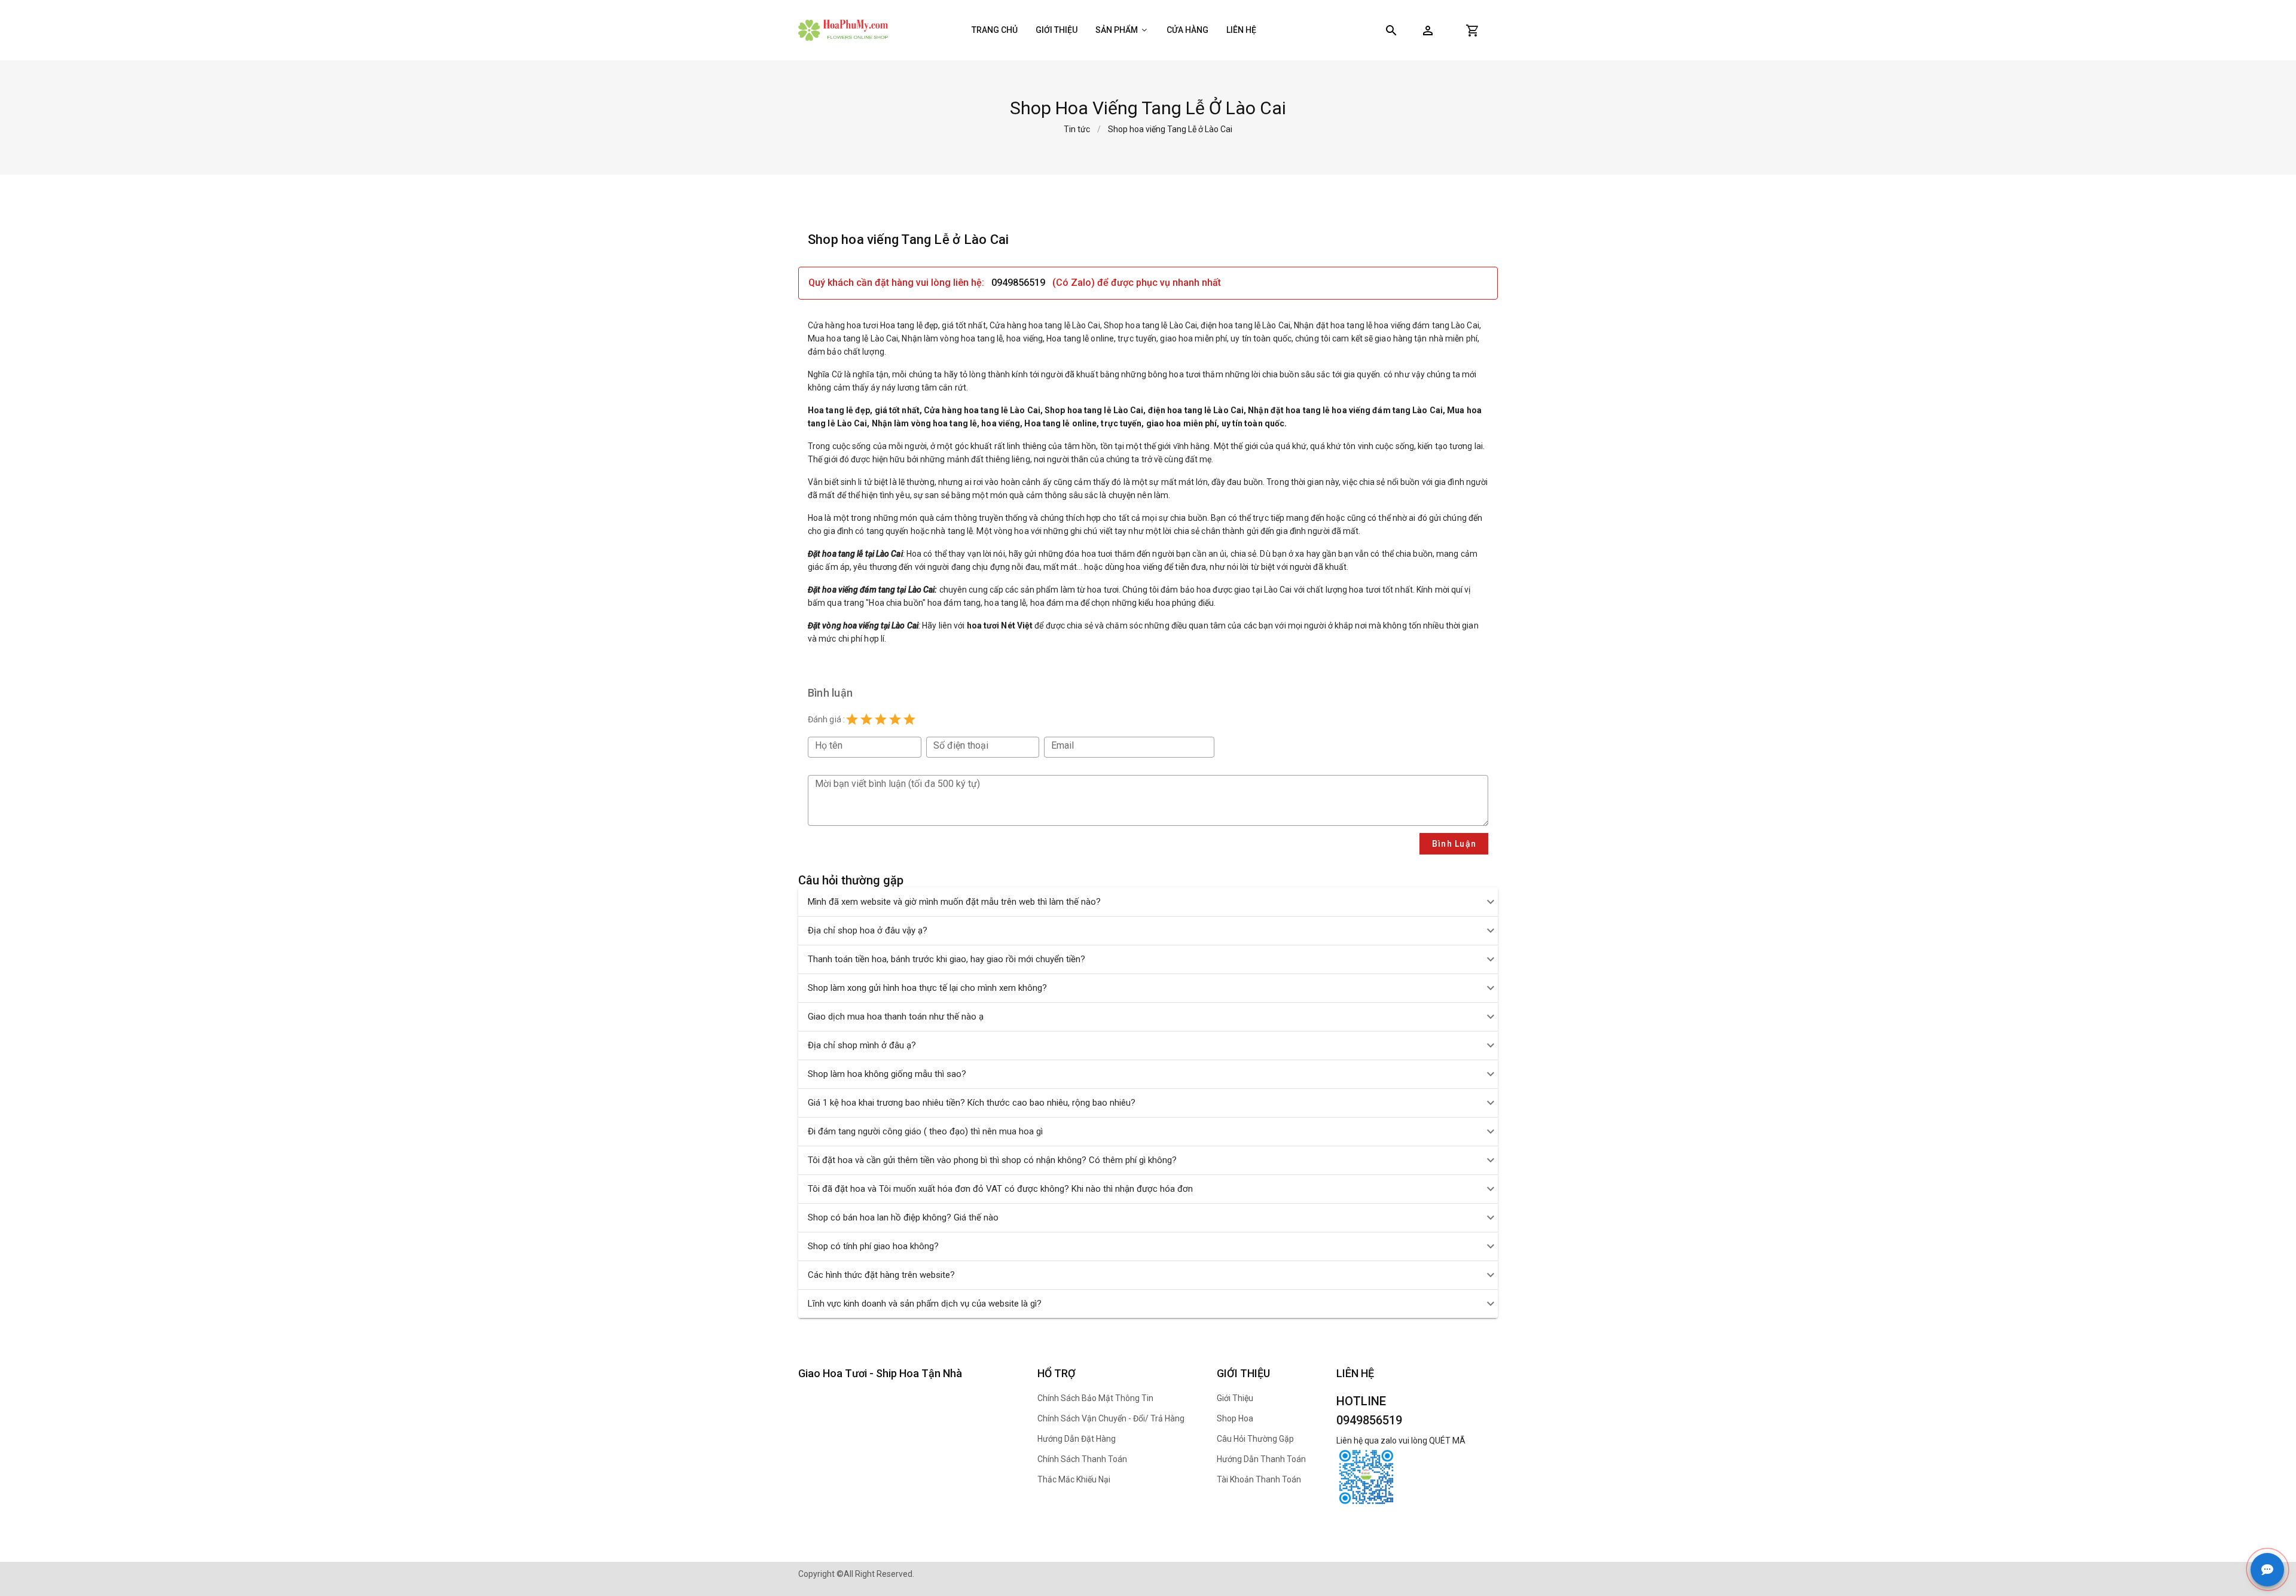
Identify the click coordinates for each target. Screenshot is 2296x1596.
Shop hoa (1235, 1418)
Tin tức (1077, 129)
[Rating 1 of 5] (852, 719)
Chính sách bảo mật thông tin (1095, 1398)
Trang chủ (995, 30)
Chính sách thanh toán (1082, 1459)
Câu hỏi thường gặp (1255, 1439)
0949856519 (1018, 283)
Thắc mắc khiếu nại (1074, 1479)
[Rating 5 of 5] (909, 719)
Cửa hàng (1187, 30)
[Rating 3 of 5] (881, 719)
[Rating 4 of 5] (895, 719)
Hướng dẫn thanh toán (1261, 1459)
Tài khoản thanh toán (1259, 1479)
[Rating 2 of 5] (866, 719)
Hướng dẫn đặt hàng (1077, 1439)
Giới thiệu (1057, 30)
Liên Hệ (1241, 30)
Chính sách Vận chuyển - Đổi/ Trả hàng (1111, 1418)
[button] (1428, 30)
